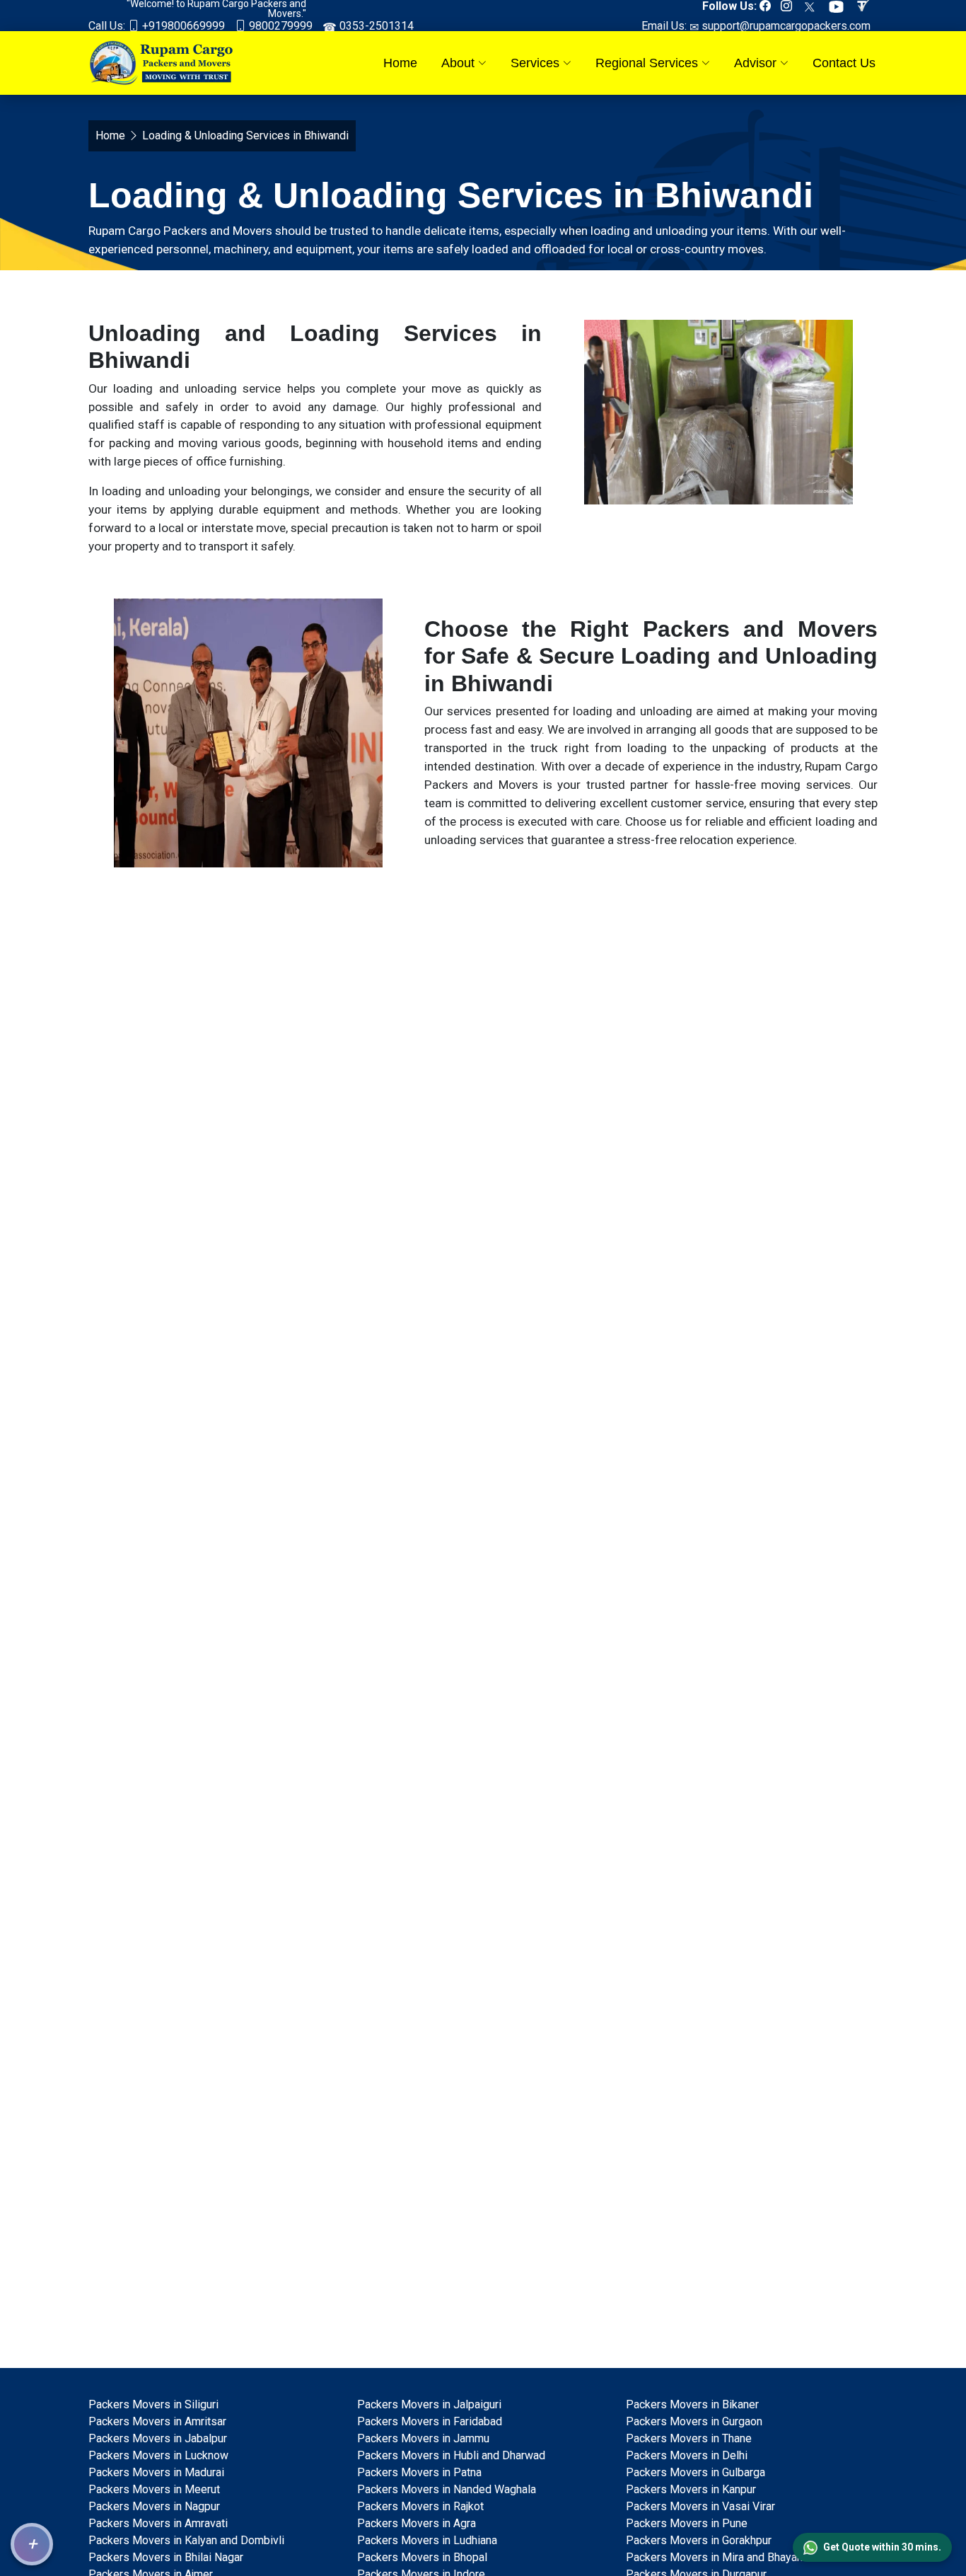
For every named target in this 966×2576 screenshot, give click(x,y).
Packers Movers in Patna (419, 2472)
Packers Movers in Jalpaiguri (429, 2404)
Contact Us (844, 63)
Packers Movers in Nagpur (154, 2506)
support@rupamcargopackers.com (785, 26)
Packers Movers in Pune (687, 2523)
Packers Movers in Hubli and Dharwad (451, 2455)
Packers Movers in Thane (689, 2438)
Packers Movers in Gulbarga (696, 2472)
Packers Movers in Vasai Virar (700, 2506)
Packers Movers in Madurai (156, 2472)
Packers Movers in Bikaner (692, 2404)
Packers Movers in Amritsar (157, 2421)
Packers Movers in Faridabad (430, 2421)
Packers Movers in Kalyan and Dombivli (186, 2540)
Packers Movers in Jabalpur (158, 2438)
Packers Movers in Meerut (154, 2489)
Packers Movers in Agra (417, 2523)
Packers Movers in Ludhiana (427, 2540)
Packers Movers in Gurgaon (694, 2421)
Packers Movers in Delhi (687, 2455)
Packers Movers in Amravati (158, 2523)
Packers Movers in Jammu (423, 2438)
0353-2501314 (375, 26)
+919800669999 (182, 26)
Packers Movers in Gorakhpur (699, 2540)
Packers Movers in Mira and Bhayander (722, 2557)
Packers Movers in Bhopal (422, 2557)
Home (400, 63)
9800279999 (279, 26)
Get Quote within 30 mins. (882, 2547)
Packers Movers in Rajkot (420, 2506)
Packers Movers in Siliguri (153, 2404)
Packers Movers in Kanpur (691, 2489)
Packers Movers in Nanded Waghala (447, 2489)
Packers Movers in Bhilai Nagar (166, 2557)
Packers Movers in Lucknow (158, 2455)
